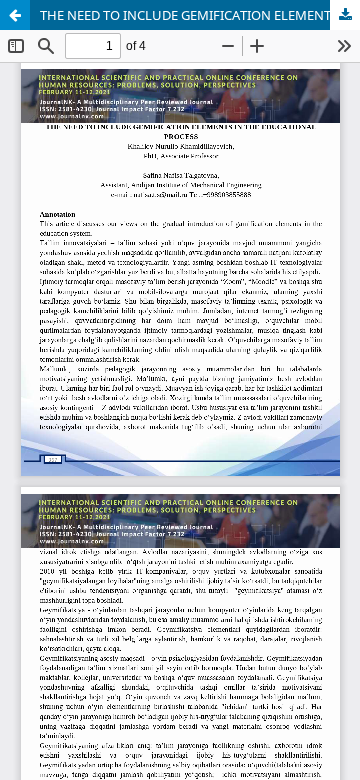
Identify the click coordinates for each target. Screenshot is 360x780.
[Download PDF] (345, 15)
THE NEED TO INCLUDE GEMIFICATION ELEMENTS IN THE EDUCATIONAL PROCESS (200, 15)
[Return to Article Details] (15, 15)
